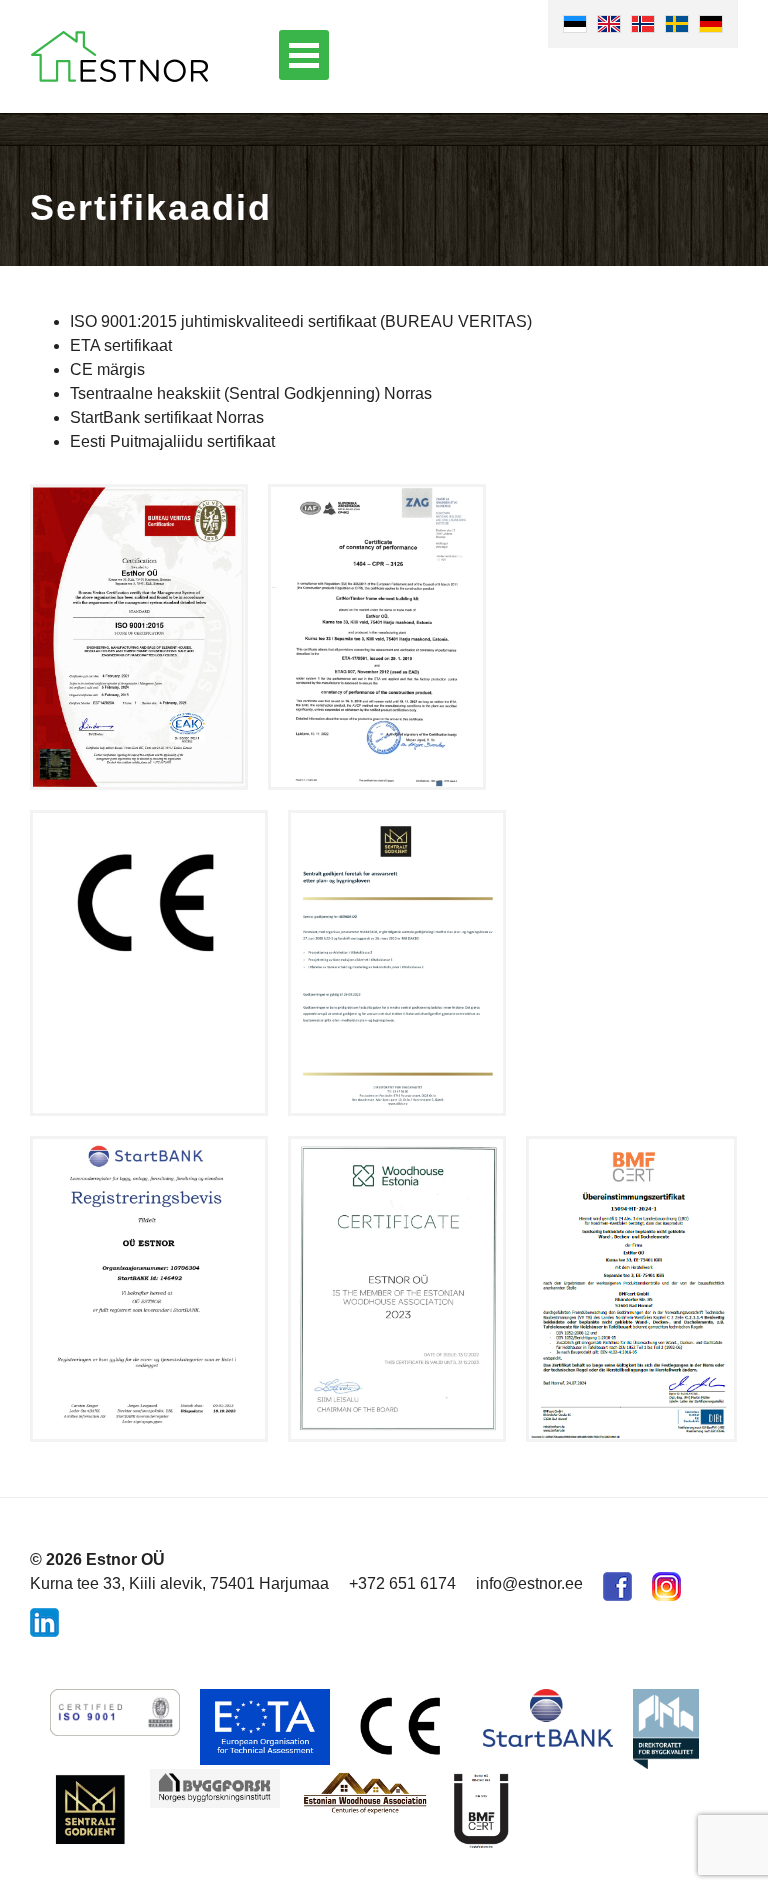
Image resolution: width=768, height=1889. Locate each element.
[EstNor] (119, 56)
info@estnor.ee (529, 1583)
